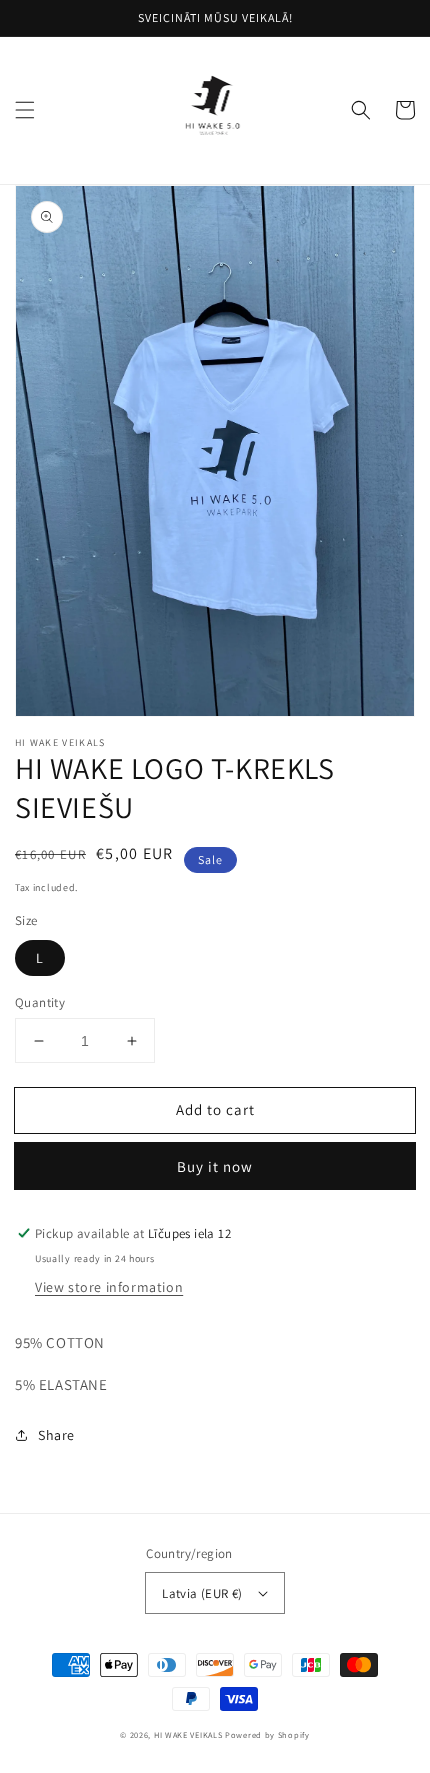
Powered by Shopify (267, 1734)
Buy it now (215, 1166)
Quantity (40, 1002)
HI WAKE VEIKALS (188, 1734)
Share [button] (56, 1435)
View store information (109, 1287)
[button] (25, 110)
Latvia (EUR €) (202, 1593)
